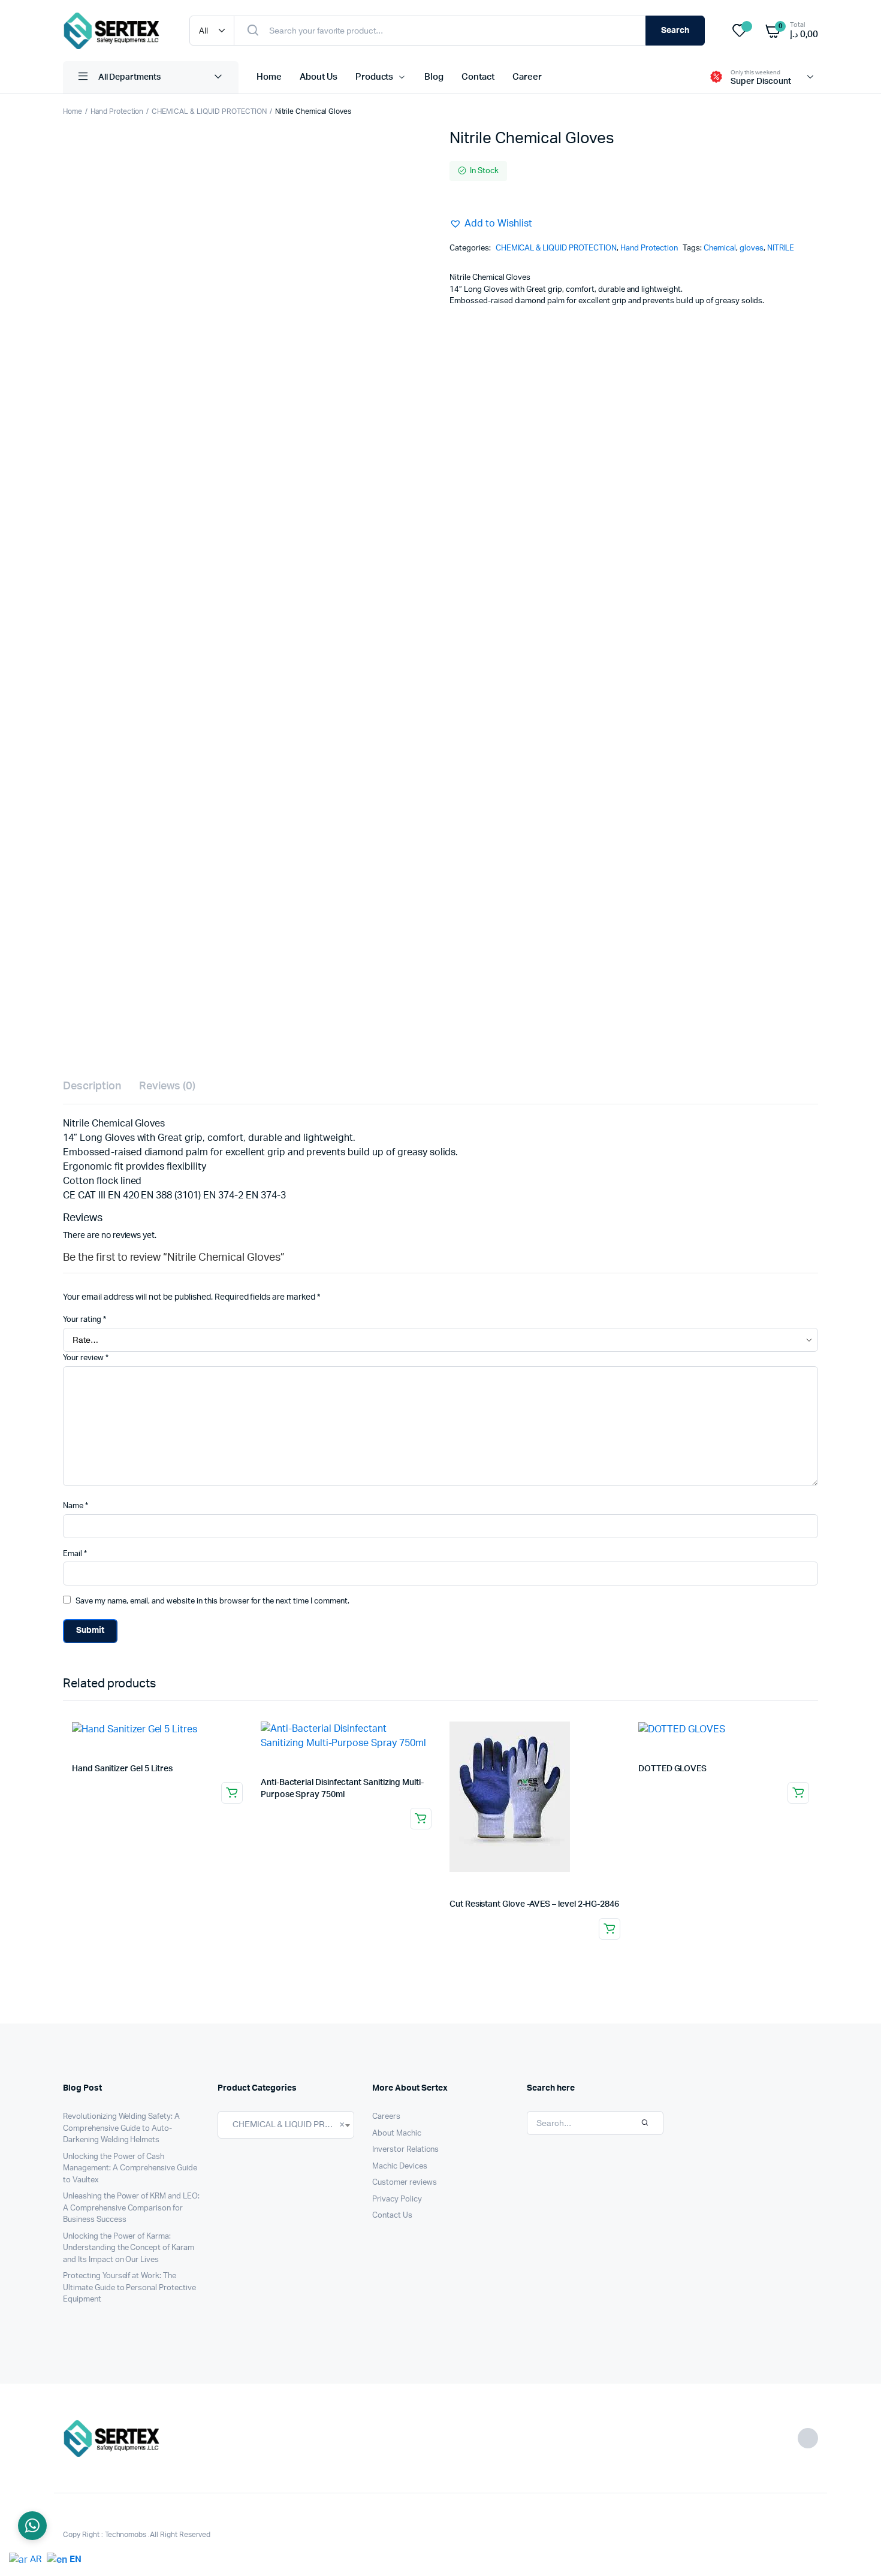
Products (375, 77)
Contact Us (392, 2216)
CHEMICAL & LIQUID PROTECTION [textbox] (286, 2124)
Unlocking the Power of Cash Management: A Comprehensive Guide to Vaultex (130, 2169)
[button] (491, 224)
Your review (86, 1358)
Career (527, 77)
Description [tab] (92, 1086)
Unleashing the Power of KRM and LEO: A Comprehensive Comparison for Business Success (131, 2208)
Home (269, 77)
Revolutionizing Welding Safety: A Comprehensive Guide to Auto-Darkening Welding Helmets (121, 2128)
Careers (386, 2117)
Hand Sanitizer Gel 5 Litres (122, 1769)
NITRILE (781, 248)
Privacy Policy (397, 2199)
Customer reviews (405, 2183)
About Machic (397, 2133)
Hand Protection (117, 111)
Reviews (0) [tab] (168, 1086)
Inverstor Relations (405, 2150)
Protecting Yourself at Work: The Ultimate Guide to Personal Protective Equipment (129, 2288)
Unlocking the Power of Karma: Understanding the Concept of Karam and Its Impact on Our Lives (129, 2248)
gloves (752, 248)
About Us (319, 77)
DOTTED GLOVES (672, 1769)
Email (75, 1554)
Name (76, 1506)
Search (675, 31)
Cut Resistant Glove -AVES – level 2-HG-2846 (534, 1904)
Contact (478, 77)
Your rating (85, 1320)
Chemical (720, 248)
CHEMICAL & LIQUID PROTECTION (209, 111)
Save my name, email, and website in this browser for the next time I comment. (212, 1601)
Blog (434, 77)
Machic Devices (400, 2166)
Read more (232, 1793)
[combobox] (286, 2125)
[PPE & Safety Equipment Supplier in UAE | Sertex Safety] (114, 31)
